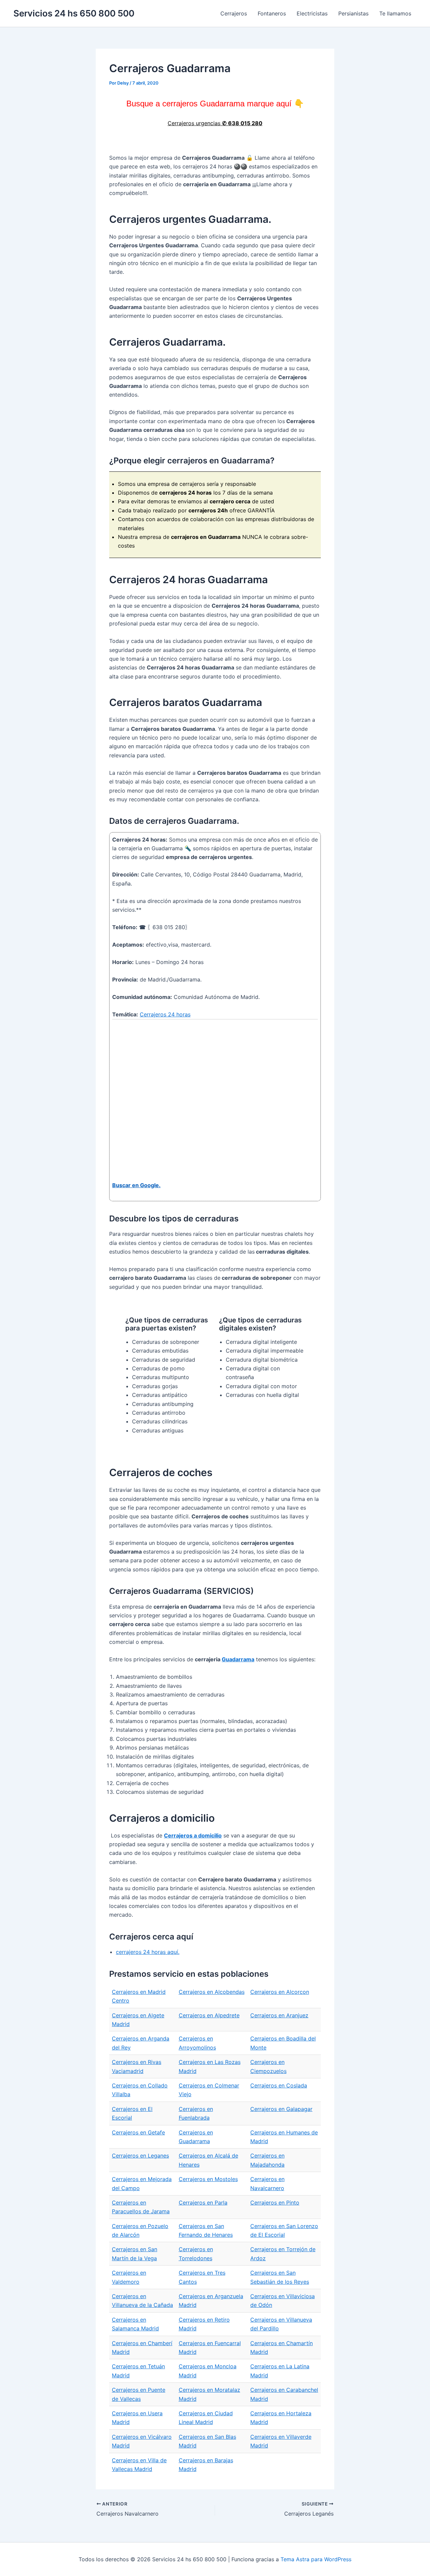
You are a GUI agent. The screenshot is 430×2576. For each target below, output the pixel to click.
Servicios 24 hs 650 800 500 (74, 13)
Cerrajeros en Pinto (275, 2203)
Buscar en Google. (136, 1185)
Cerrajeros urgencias (215, 123)
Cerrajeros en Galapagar (281, 2109)
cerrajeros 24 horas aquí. (148, 1952)
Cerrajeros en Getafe (138, 2132)
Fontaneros (272, 13)
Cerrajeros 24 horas (165, 1014)
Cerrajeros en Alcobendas (212, 1992)
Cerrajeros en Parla (203, 2203)
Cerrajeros (234, 13)
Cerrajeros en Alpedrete (209, 2015)
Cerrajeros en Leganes (140, 2156)
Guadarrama (238, 1659)
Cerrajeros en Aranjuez (279, 2015)
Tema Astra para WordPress (316, 2559)
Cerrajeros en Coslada (279, 2085)
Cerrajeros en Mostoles (208, 2179)
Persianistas (353, 13)
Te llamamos (395, 13)
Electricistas (312, 13)
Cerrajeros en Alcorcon (280, 1992)
